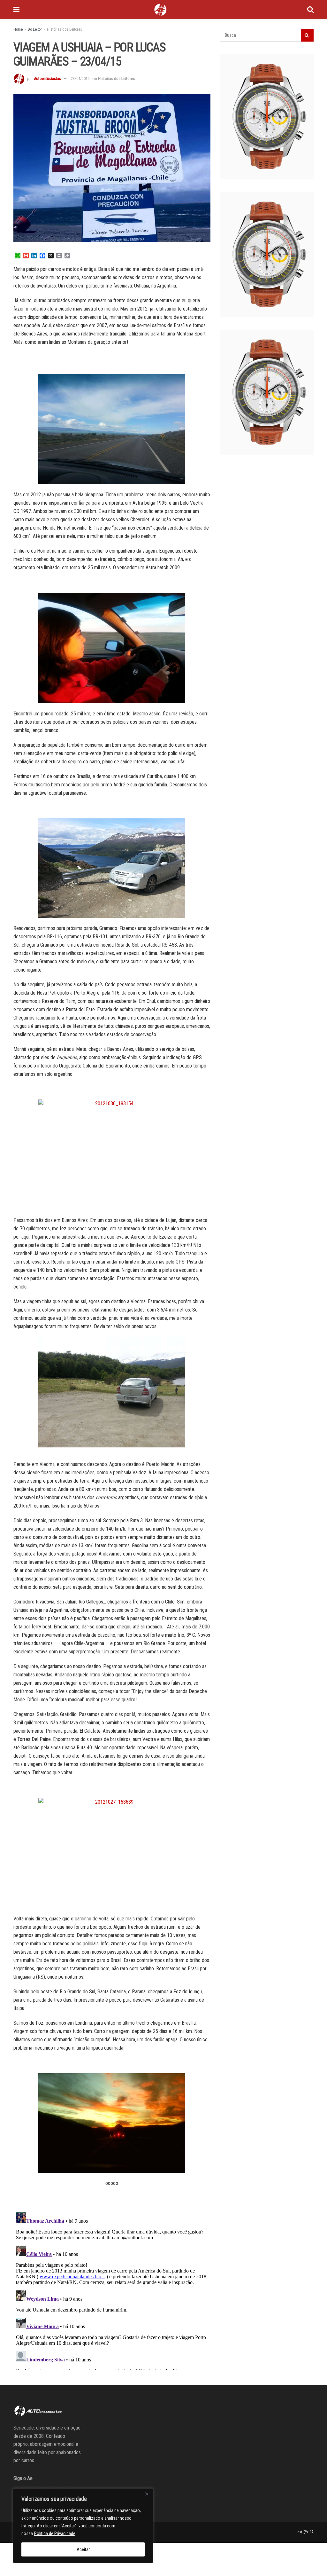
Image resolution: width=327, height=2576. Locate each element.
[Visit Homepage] (160, 10)
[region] (83, 2526)
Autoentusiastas (47, 79)
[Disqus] (112, 2290)
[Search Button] (310, 10)
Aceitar (83, 2549)
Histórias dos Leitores (65, 29)
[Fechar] (147, 2494)
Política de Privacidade (55, 2533)
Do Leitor (35, 29)
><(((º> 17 (305, 2532)
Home (18, 29)
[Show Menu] (16, 10)
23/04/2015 (80, 79)
